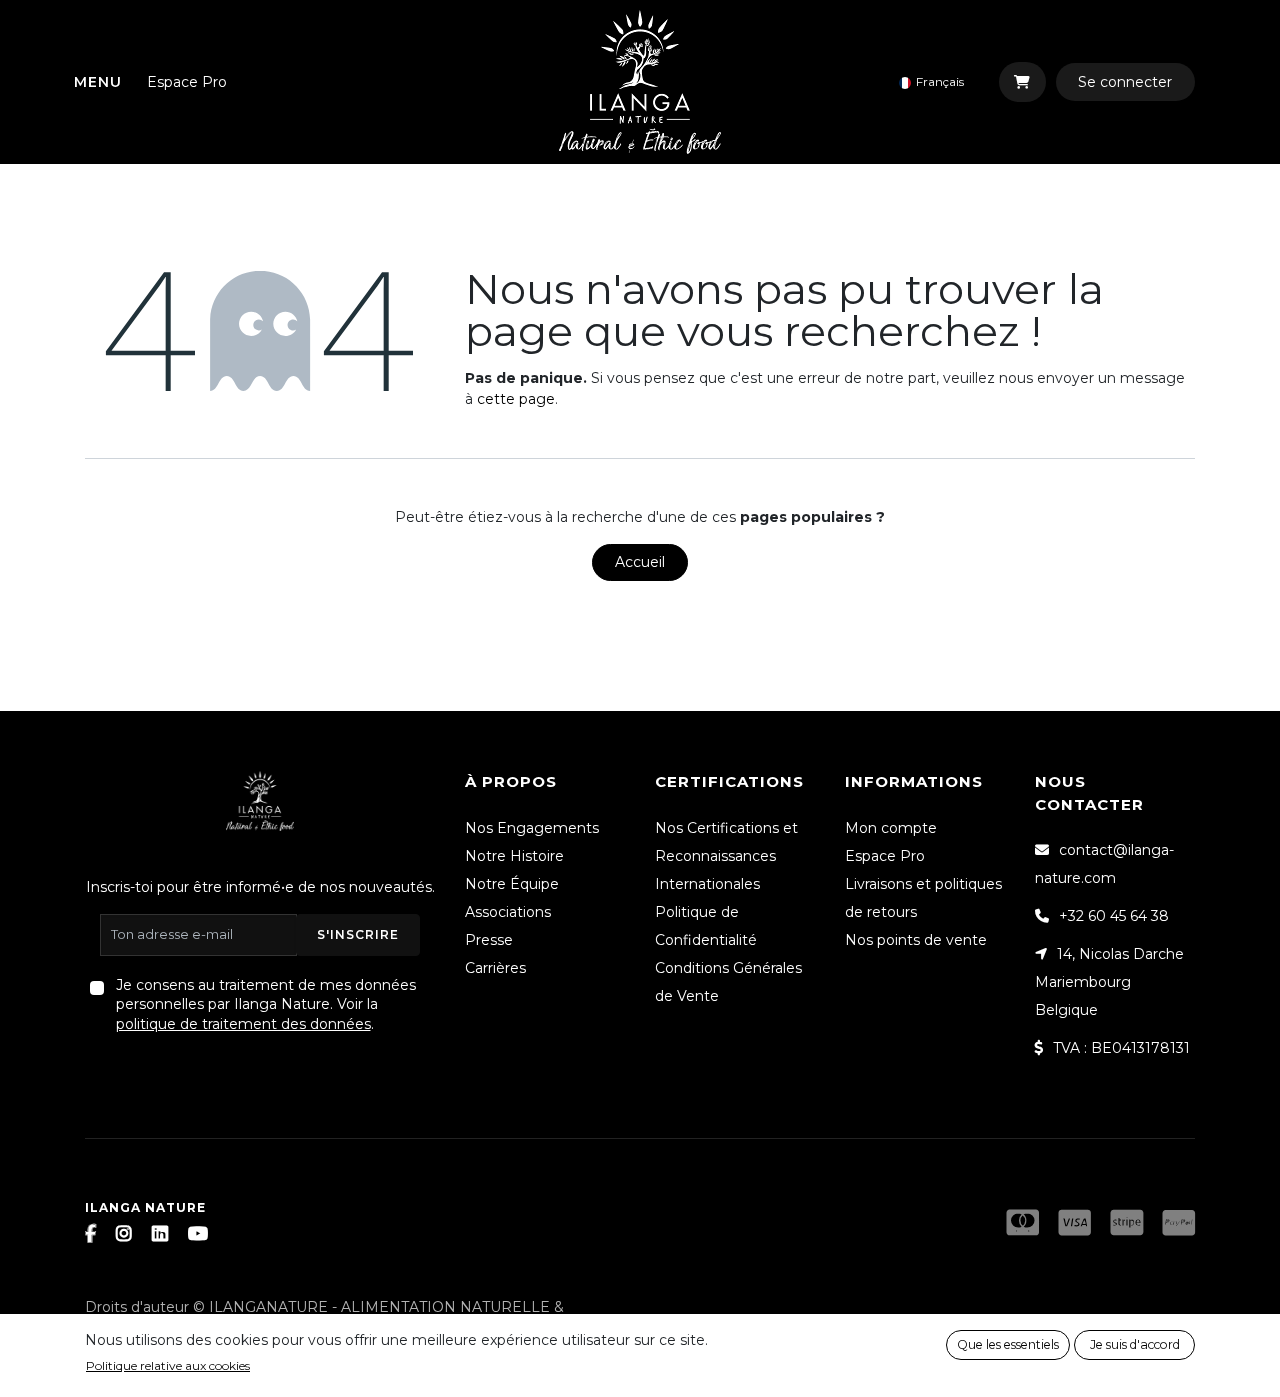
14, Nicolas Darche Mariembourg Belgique (1109, 982)
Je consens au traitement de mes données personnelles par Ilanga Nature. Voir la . (266, 1004)
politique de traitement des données (243, 1024)
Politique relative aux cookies (168, 1365)
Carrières (495, 968)
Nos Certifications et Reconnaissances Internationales (726, 856)
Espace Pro (187, 82)
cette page (516, 399)
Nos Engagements (532, 828)
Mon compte (891, 828)
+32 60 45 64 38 (1114, 916)
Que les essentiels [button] (1008, 1344)
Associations (508, 912)
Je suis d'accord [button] (1135, 1344)
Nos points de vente (916, 940)
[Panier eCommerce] (1022, 82)
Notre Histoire (514, 856)
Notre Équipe (512, 884)
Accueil (640, 562)
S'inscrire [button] (358, 934)
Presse (489, 940)
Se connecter (1125, 82)
